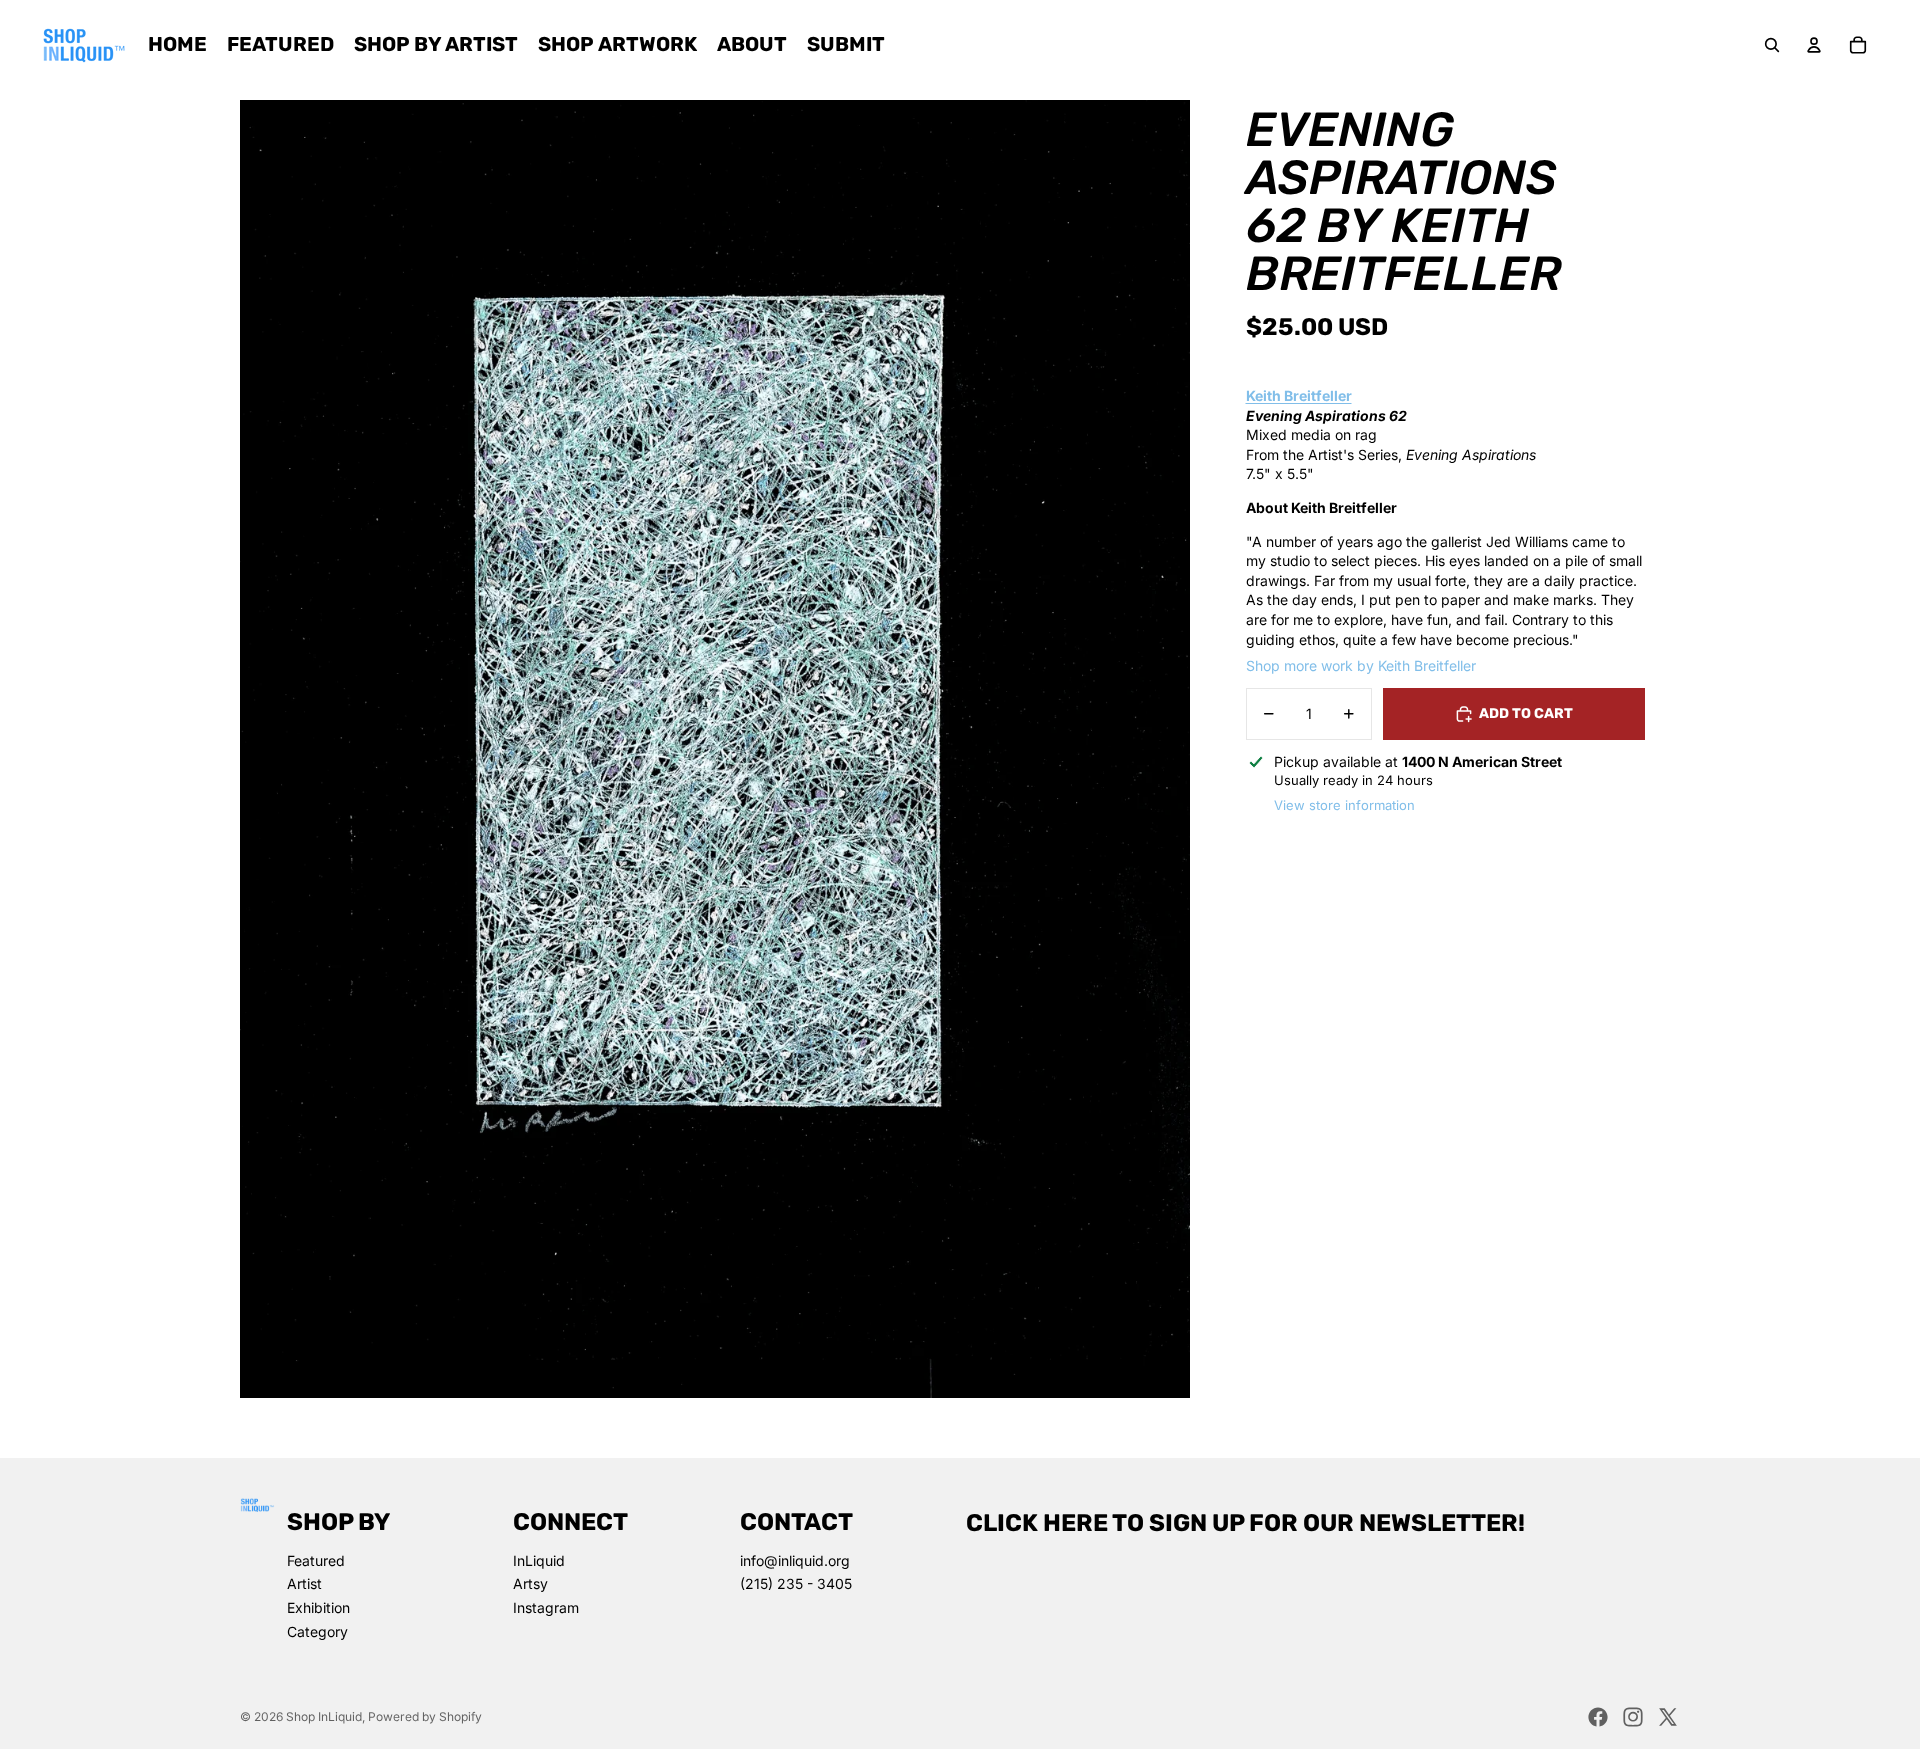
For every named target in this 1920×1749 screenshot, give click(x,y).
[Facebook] (1598, 1717)
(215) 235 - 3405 (796, 1583)
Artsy (530, 1583)
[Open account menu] (1814, 45)
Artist (304, 1583)
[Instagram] (1633, 1717)
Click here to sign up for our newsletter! (1245, 1523)
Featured (316, 1560)
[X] (1668, 1717)
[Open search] (1772, 45)
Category (317, 1631)
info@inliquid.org (795, 1560)
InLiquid (539, 1560)
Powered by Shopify (425, 1716)
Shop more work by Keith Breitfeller (1361, 665)
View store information (1344, 806)
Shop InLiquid (324, 1716)
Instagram (546, 1607)
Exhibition (318, 1607)
